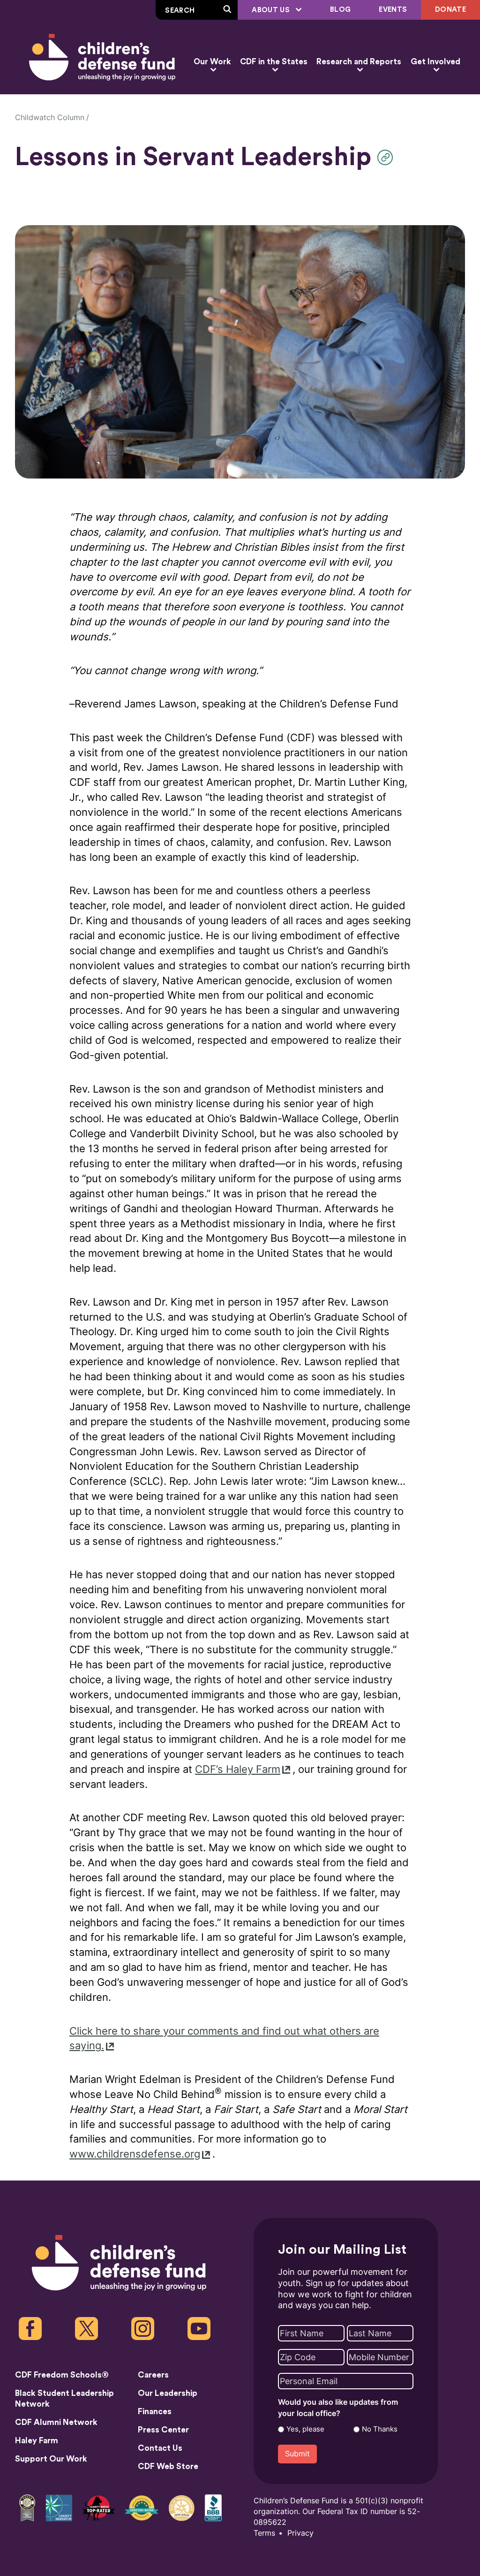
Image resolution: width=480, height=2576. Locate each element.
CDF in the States (274, 62)
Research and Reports (359, 62)
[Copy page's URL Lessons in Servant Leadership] (387, 157)
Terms (264, 2533)
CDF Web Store (168, 2466)
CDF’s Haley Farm (238, 1769)
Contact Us (160, 2448)
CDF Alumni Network (56, 2422)
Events (393, 10)
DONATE (450, 10)
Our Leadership (168, 2393)
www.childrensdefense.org (135, 2154)
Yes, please (305, 2429)
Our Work (212, 62)
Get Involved (435, 62)
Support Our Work (51, 2459)
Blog (340, 10)
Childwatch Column (50, 118)
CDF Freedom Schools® (62, 2375)
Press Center (163, 2430)
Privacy (300, 2533)
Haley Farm (37, 2441)
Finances (155, 2412)
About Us (272, 10)
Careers (153, 2375)
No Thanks (380, 2429)
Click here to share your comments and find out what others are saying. (224, 2039)
